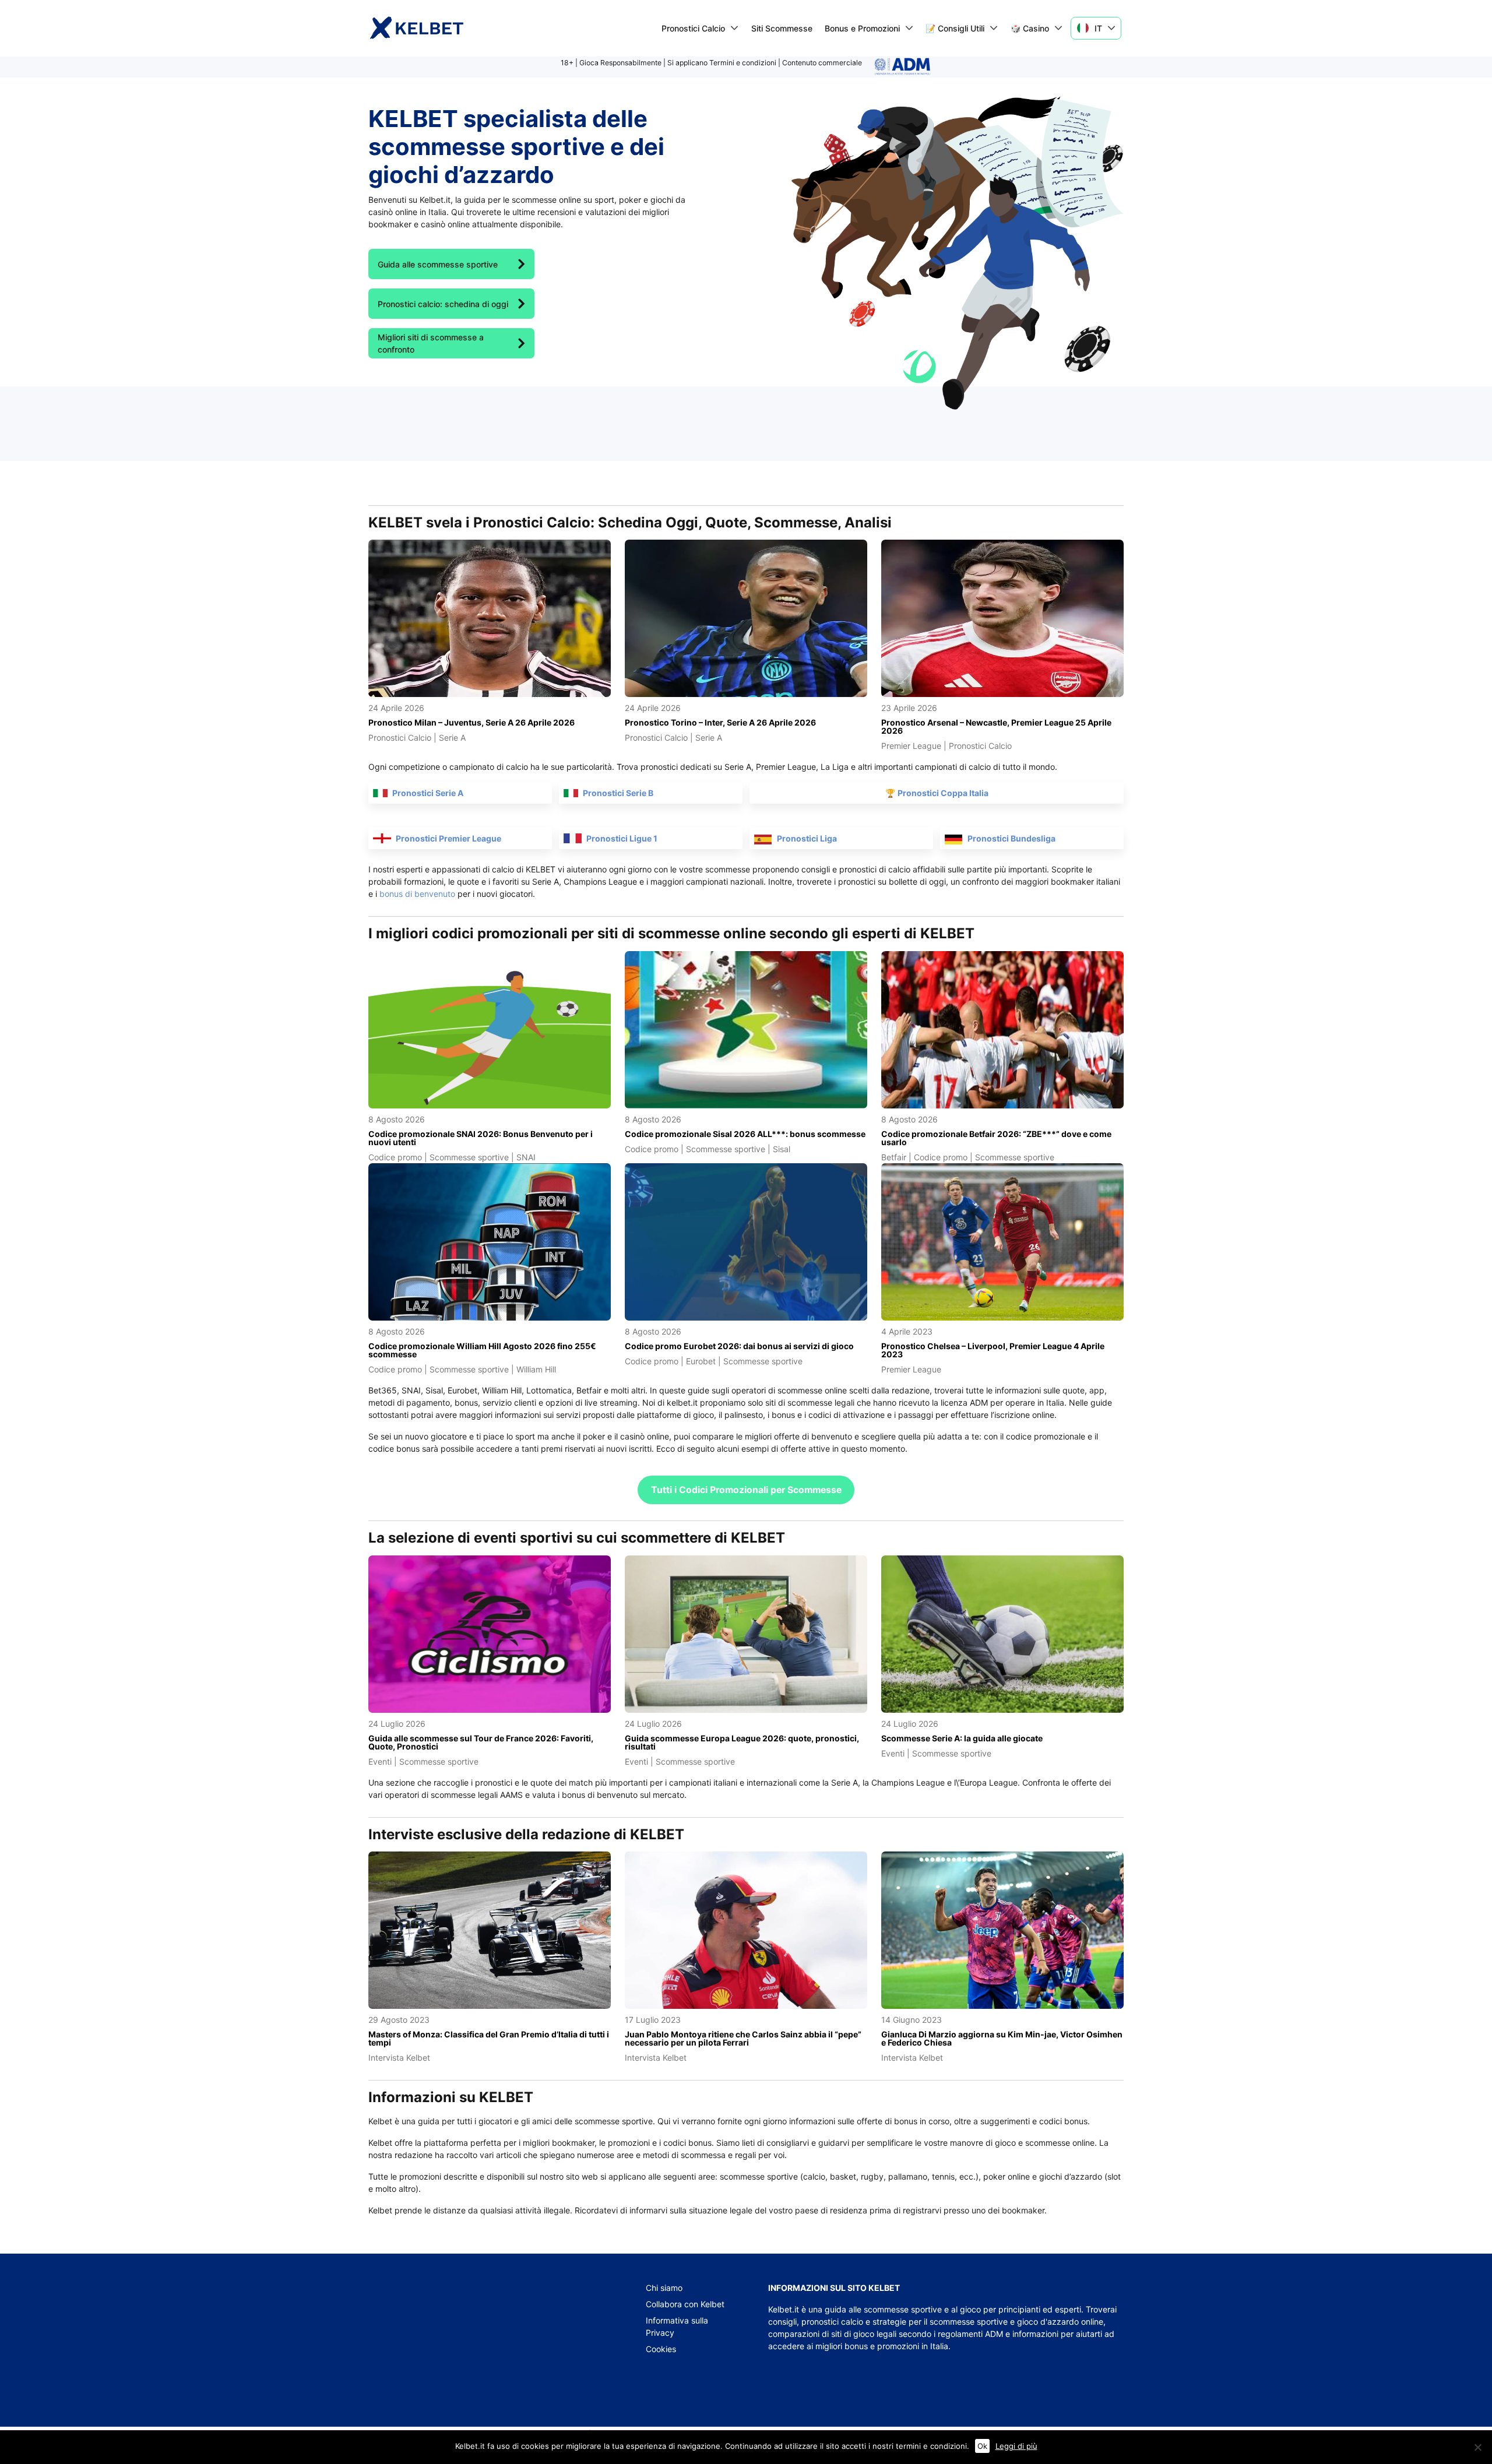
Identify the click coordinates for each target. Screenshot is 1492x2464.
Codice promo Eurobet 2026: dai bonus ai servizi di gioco (739, 1346)
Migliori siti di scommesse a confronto (431, 343)
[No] (1477, 2447)
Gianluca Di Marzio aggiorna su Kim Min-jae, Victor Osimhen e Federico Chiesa (1002, 2038)
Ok (982, 2446)
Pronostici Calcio (693, 28)
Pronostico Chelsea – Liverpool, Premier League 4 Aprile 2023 (993, 1350)
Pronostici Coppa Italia (943, 793)
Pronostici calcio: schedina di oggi (443, 304)
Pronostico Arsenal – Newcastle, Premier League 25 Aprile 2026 (996, 726)
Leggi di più (1016, 2446)
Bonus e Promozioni (862, 28)
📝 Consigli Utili (955, 28)
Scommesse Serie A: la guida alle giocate (962, 1738)
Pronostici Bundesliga (1011, 838)
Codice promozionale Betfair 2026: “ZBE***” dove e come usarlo (996, 1138)
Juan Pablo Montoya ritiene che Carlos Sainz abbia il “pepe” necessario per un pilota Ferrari (743, 2038)
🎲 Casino (1030, 28)
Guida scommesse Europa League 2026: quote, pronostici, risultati (742, 1742)
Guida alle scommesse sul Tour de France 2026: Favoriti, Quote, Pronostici (481, 1742)
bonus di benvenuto (417, 894)
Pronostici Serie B (618, 793)
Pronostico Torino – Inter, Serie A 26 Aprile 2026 (720, 722)
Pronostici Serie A (428, 793)
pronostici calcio (832, 2322)
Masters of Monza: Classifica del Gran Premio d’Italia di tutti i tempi (489, 2038)
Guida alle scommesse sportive (438, 264)
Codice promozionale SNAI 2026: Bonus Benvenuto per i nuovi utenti (481, 1138)
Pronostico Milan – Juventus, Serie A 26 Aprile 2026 (471, 722)
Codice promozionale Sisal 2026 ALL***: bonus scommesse (745, 1134)
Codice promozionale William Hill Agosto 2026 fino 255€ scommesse (482, 1350)
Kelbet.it (784, 2309)
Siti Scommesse (782, 28)
